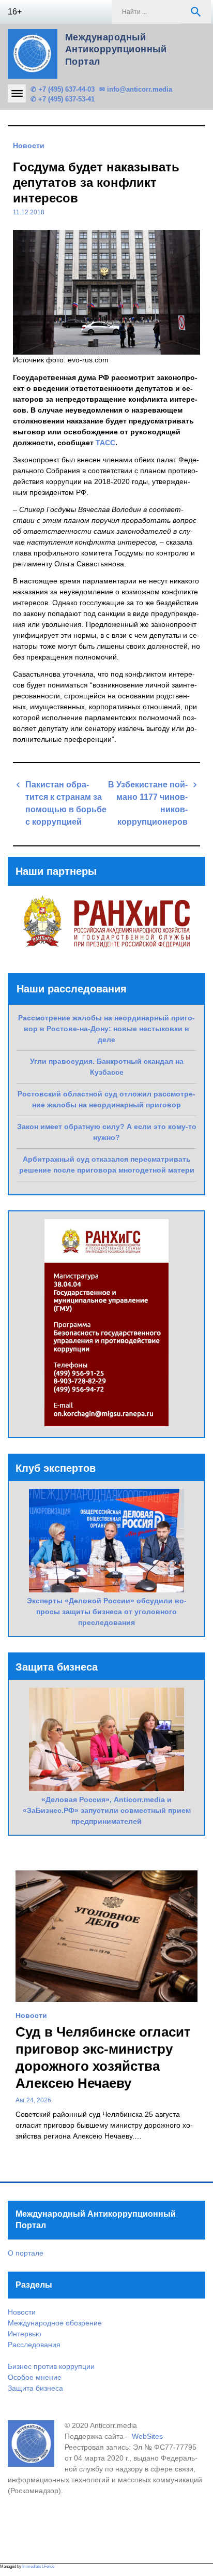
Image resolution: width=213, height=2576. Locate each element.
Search (196, 12)
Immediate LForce (38, 2566)
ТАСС (105, 443)
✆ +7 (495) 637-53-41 (63, 99)
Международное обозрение (55, 2323)
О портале (26, 2253)
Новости (29, 145)
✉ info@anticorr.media (136, 89)
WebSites (147, 2436)
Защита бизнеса (35, 2388)
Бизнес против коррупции (51, 2366)
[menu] (17, 93)
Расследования (34, 2345)
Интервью (25, 2334)
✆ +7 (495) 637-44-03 (63, 89)
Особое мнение (35, 2377)
